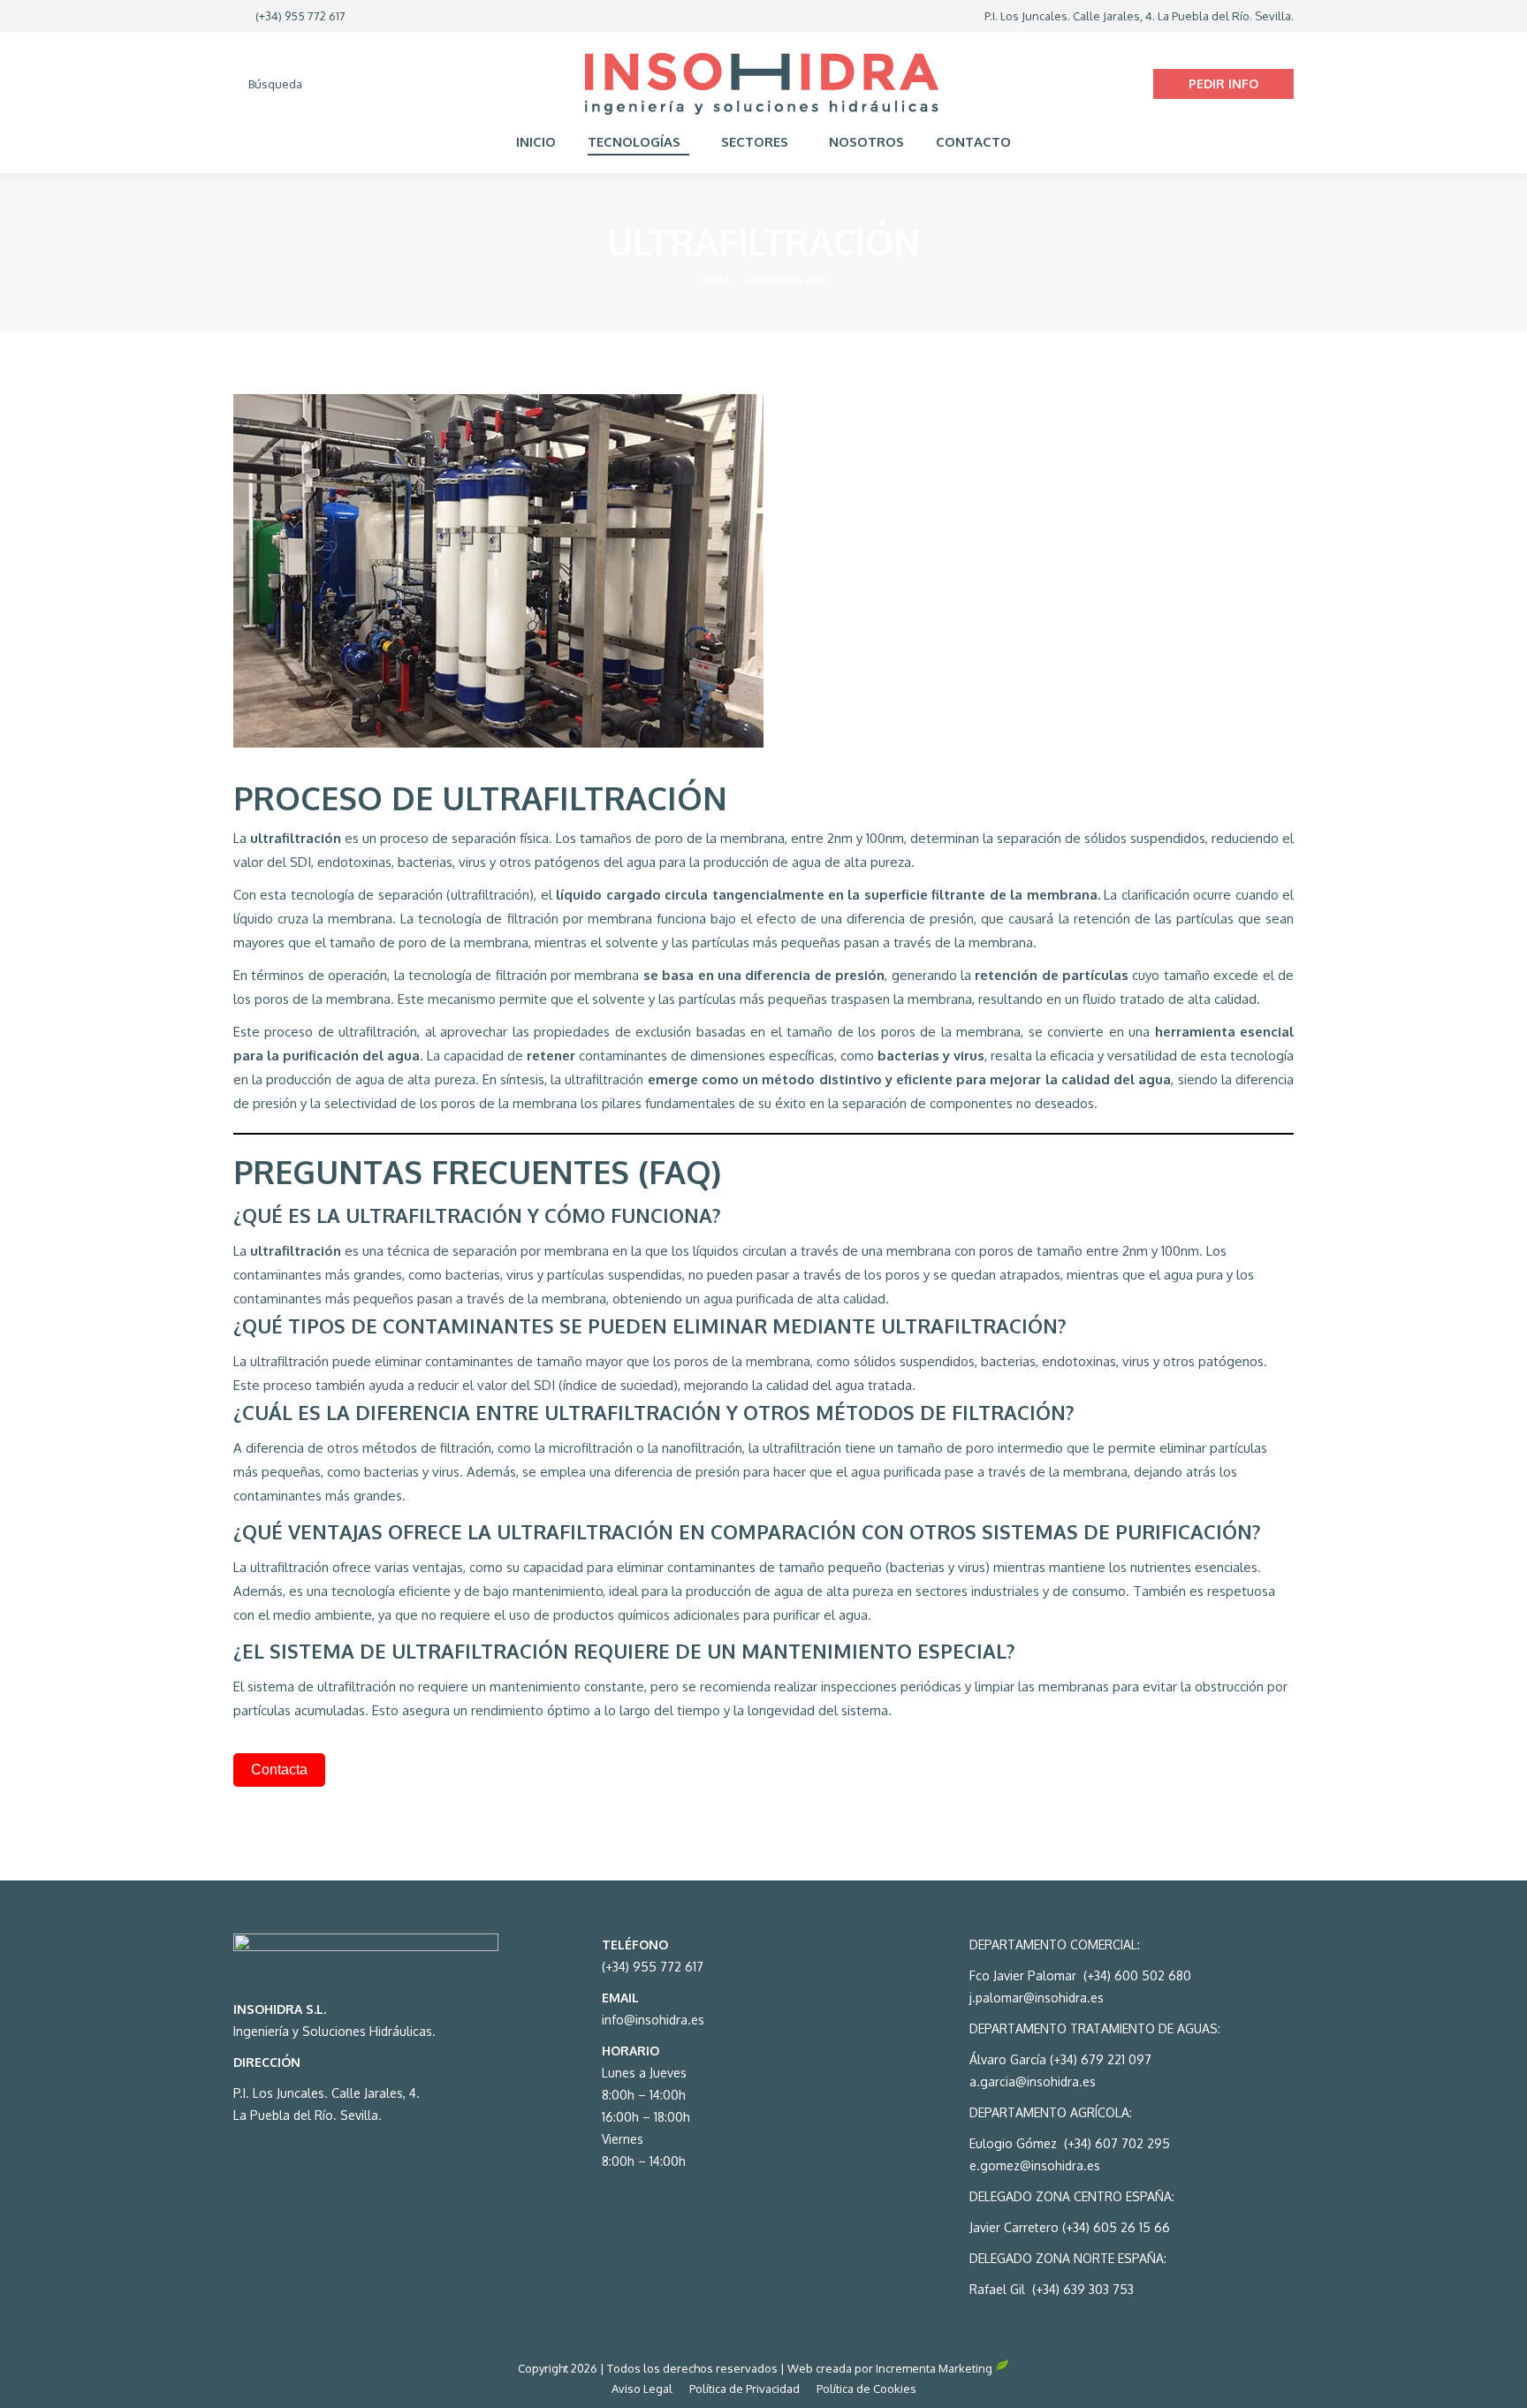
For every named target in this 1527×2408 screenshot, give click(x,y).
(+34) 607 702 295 (1117, 2143)
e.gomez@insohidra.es (1035, 2165)
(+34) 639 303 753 (1083, 2289)
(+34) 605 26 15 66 (1116, 2227)
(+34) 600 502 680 (1136, 1975)
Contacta (279, 1770)
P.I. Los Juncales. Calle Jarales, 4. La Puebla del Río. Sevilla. (1139, 16)
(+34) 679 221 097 (1099, 2059)
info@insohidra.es (653, 2020)
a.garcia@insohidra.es (1033, 2081)
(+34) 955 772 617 (300, 16)
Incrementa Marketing (935, 2368)
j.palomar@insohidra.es (1037, 1998)
